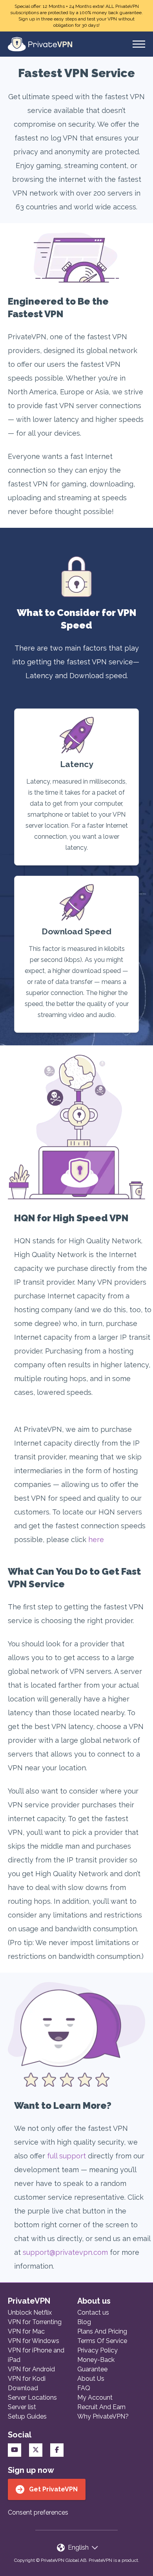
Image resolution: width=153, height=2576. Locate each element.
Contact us (93, 2312)
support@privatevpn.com (65, 2252)
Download (23, 2388)
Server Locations (32, 2398)
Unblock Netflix (30, 2312)
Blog (84, 2322)
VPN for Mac (26, 2331)
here (96, 1539)
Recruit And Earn (101, 2407)
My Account (95, 2398)
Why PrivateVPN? (103, 2416)
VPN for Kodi (27, 2379)
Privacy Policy (97, 2350)
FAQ (84, 2388)
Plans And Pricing (102, 2331)
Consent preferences (38, 2512)
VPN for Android (31, 2369)
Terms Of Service (102, 2341)
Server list (22, 2407)
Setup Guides (27, 2416)
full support (66, 2156)
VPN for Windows (34, 2341)
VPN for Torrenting (35, 2322)
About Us (91, 2379)
